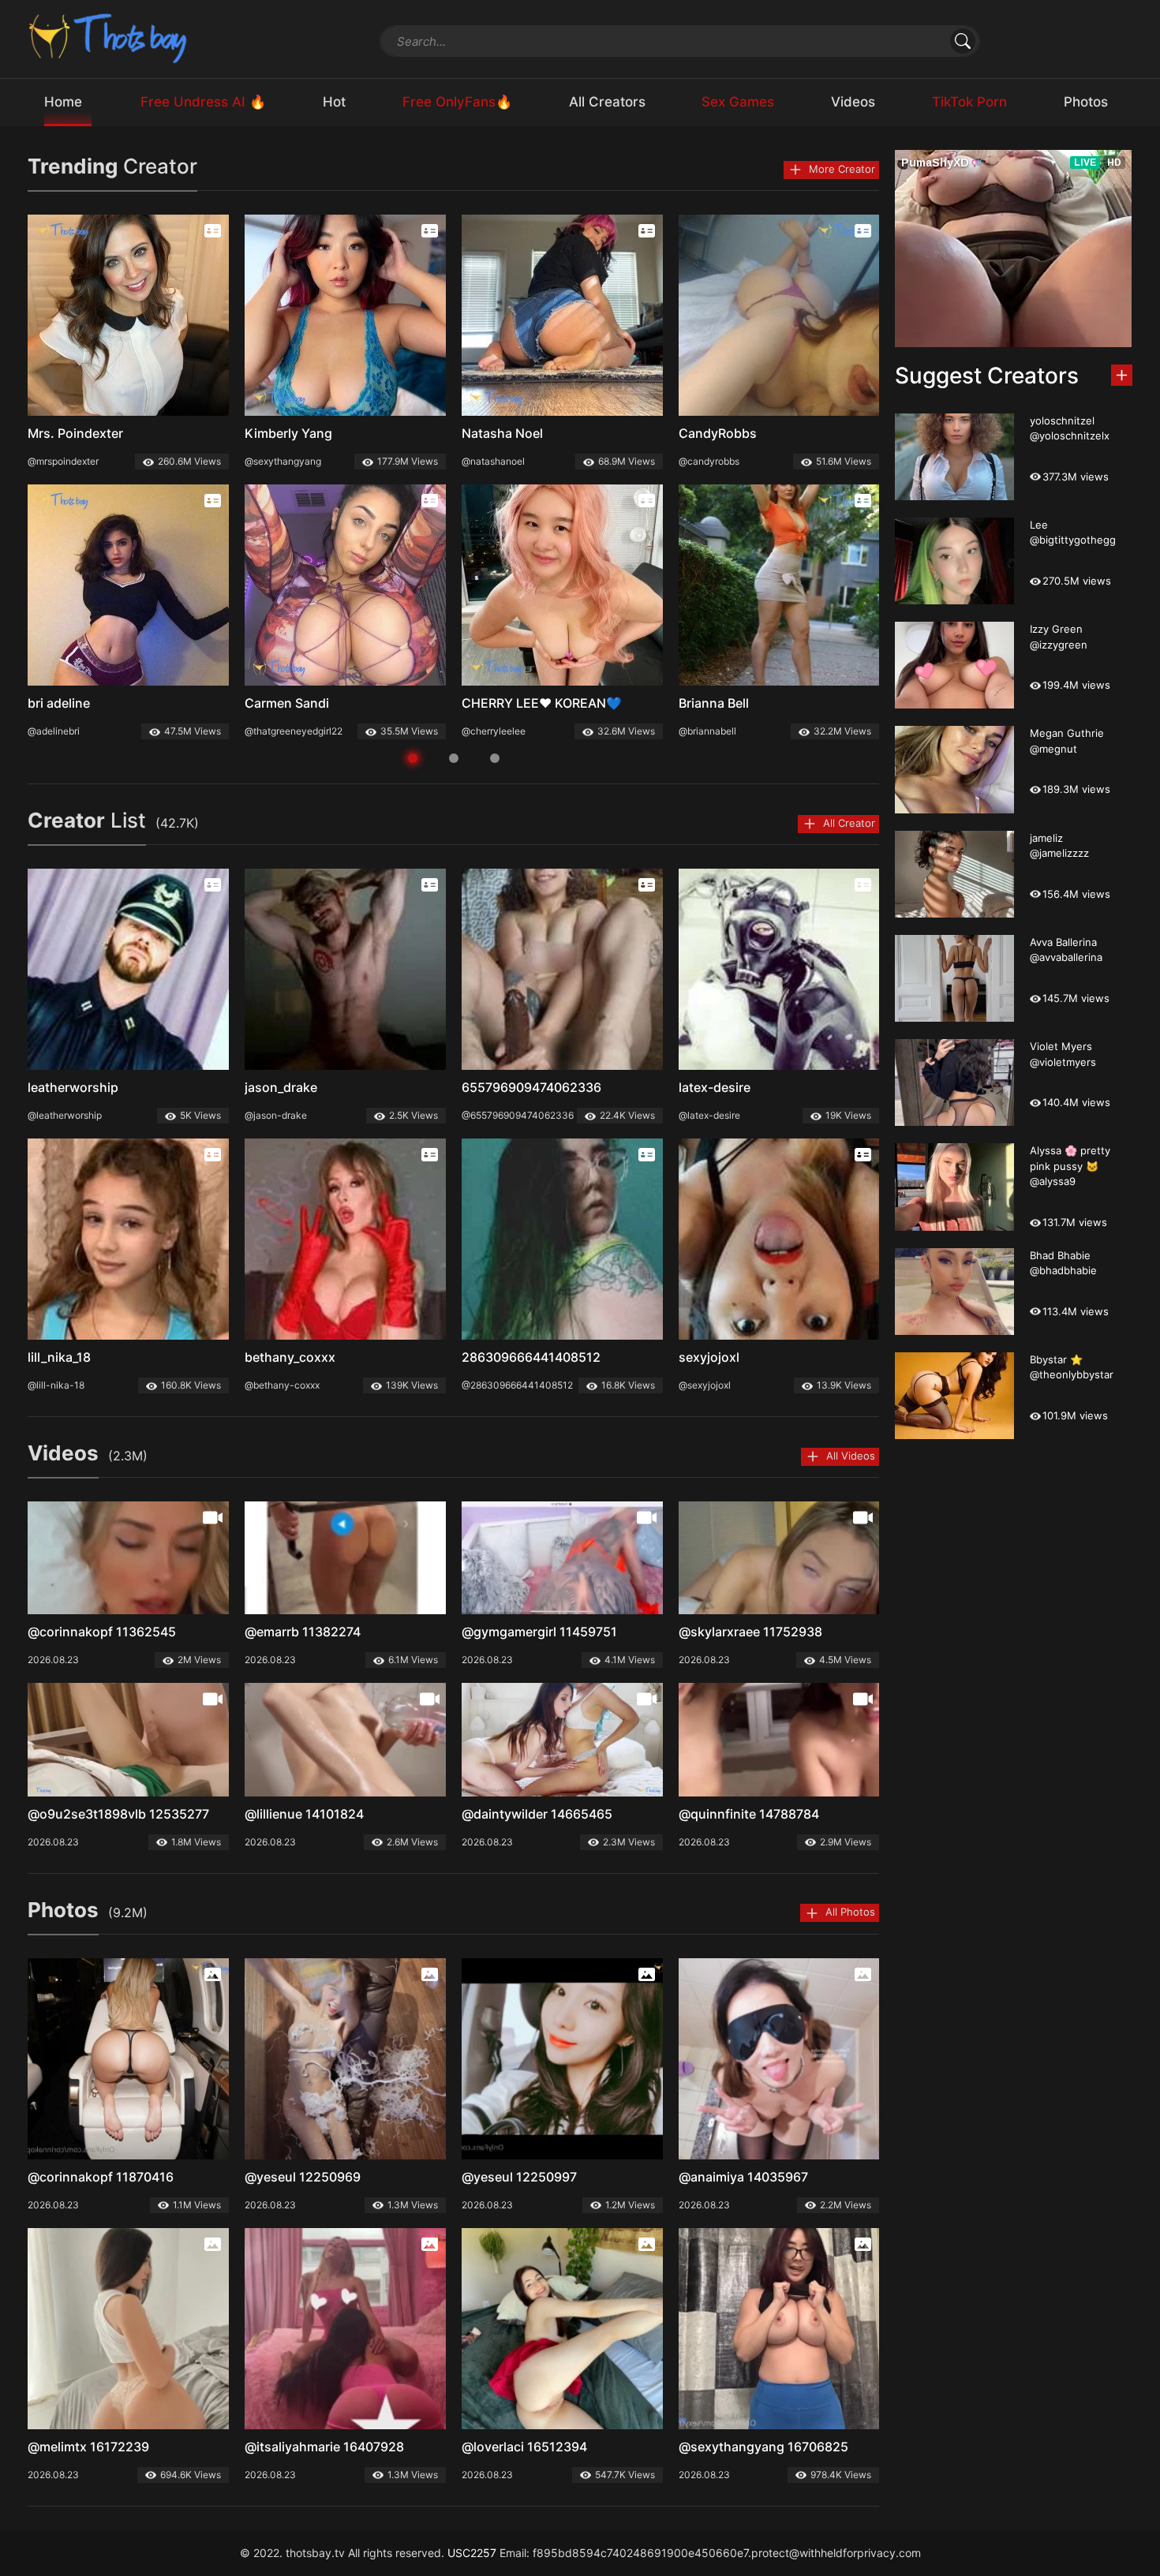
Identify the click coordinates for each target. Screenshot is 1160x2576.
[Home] (109, 37)
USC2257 (472, 2553)
